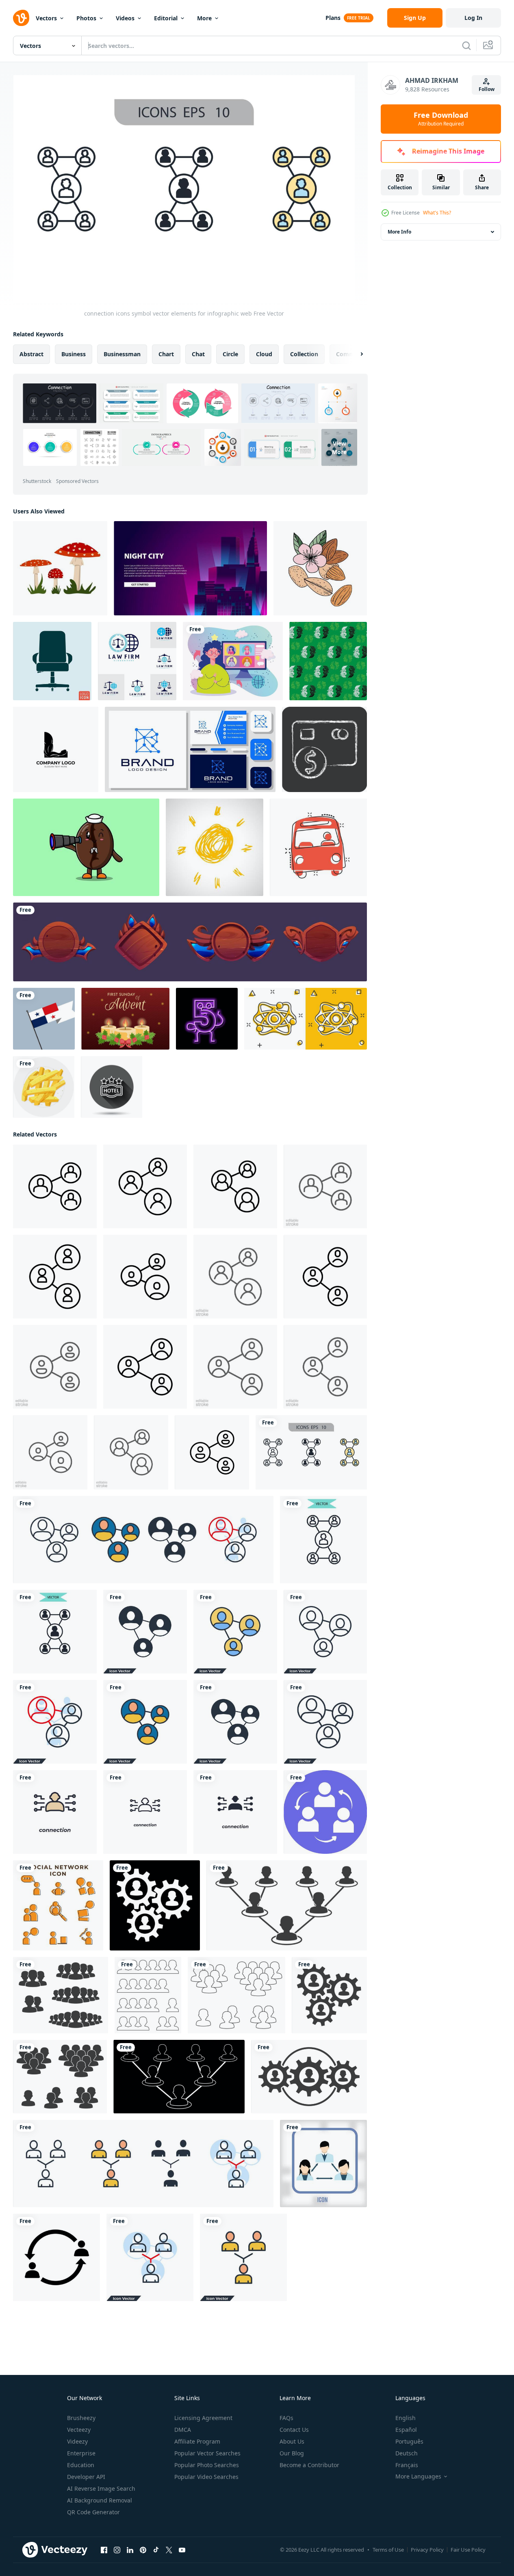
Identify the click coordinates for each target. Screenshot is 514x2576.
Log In (473, 18)
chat (198, 354)
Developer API (86, 2477)
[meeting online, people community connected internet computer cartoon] (233, 661)
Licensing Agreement (203, 2418)
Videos (125, 18)
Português (409, 2441)
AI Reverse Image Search (101, 2488)
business (74, 354)
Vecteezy (79, 2430)
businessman (122, 354)
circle (230, 354)
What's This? (437, 213)
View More (339, 448)
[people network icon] (56, 2257)
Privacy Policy (427, 2550)
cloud (264, 354)
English (406, 2418)
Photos (86, 18)
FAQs (286, 2418)
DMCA (183, 2430)
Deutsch (407, 2453)
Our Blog (292, 2453)
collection (304, 354)
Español (406, 2430)
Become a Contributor (309, 2465)
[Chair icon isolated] (52, 661)
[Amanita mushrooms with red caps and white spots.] (60, 568)
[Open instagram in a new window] (117, 2550)
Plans (333, 18)
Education (81, 2465)
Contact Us (294, 2430)
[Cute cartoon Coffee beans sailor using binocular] (86, 847)
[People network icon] (155, 1905)
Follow (487, 89)
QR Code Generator (93, 2512)
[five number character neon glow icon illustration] (207, 1019)
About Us (292, 2441)
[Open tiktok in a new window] (156, 2550)
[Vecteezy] (21, 18)
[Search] (466, 45)
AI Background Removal (100, 2500)
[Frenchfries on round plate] (44, 1087)
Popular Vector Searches (207, 2453)
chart (166, 354)
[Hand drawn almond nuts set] (320, 568)
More (204, 18)
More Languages (418, 2476)
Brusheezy (81, 2418)
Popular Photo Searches (207, 2465)
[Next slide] (355, 354)
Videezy (77, 2441)
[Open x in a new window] (169, 2550)
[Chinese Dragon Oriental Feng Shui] (328, 661)
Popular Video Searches (206, 2477)
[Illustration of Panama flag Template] (44, 1019)
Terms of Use (388, 2550)
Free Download (441, 119)
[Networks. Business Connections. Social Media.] (325, 1812)
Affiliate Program (197, 2441)
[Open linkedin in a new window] (130, 2550)
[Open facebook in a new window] (104, 2550)
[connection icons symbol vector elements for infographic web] (311, 1452)
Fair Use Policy (468, 2550)
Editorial (166, 18)
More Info (399, 232)
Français (407, 2465)
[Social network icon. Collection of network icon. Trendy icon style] (58, 1905)
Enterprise (81, 2453)
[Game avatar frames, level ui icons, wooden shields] (190, 942)
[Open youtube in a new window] (182, 2550)
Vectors (46, 18)
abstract (31, 354)
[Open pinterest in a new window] (143, 2550)
